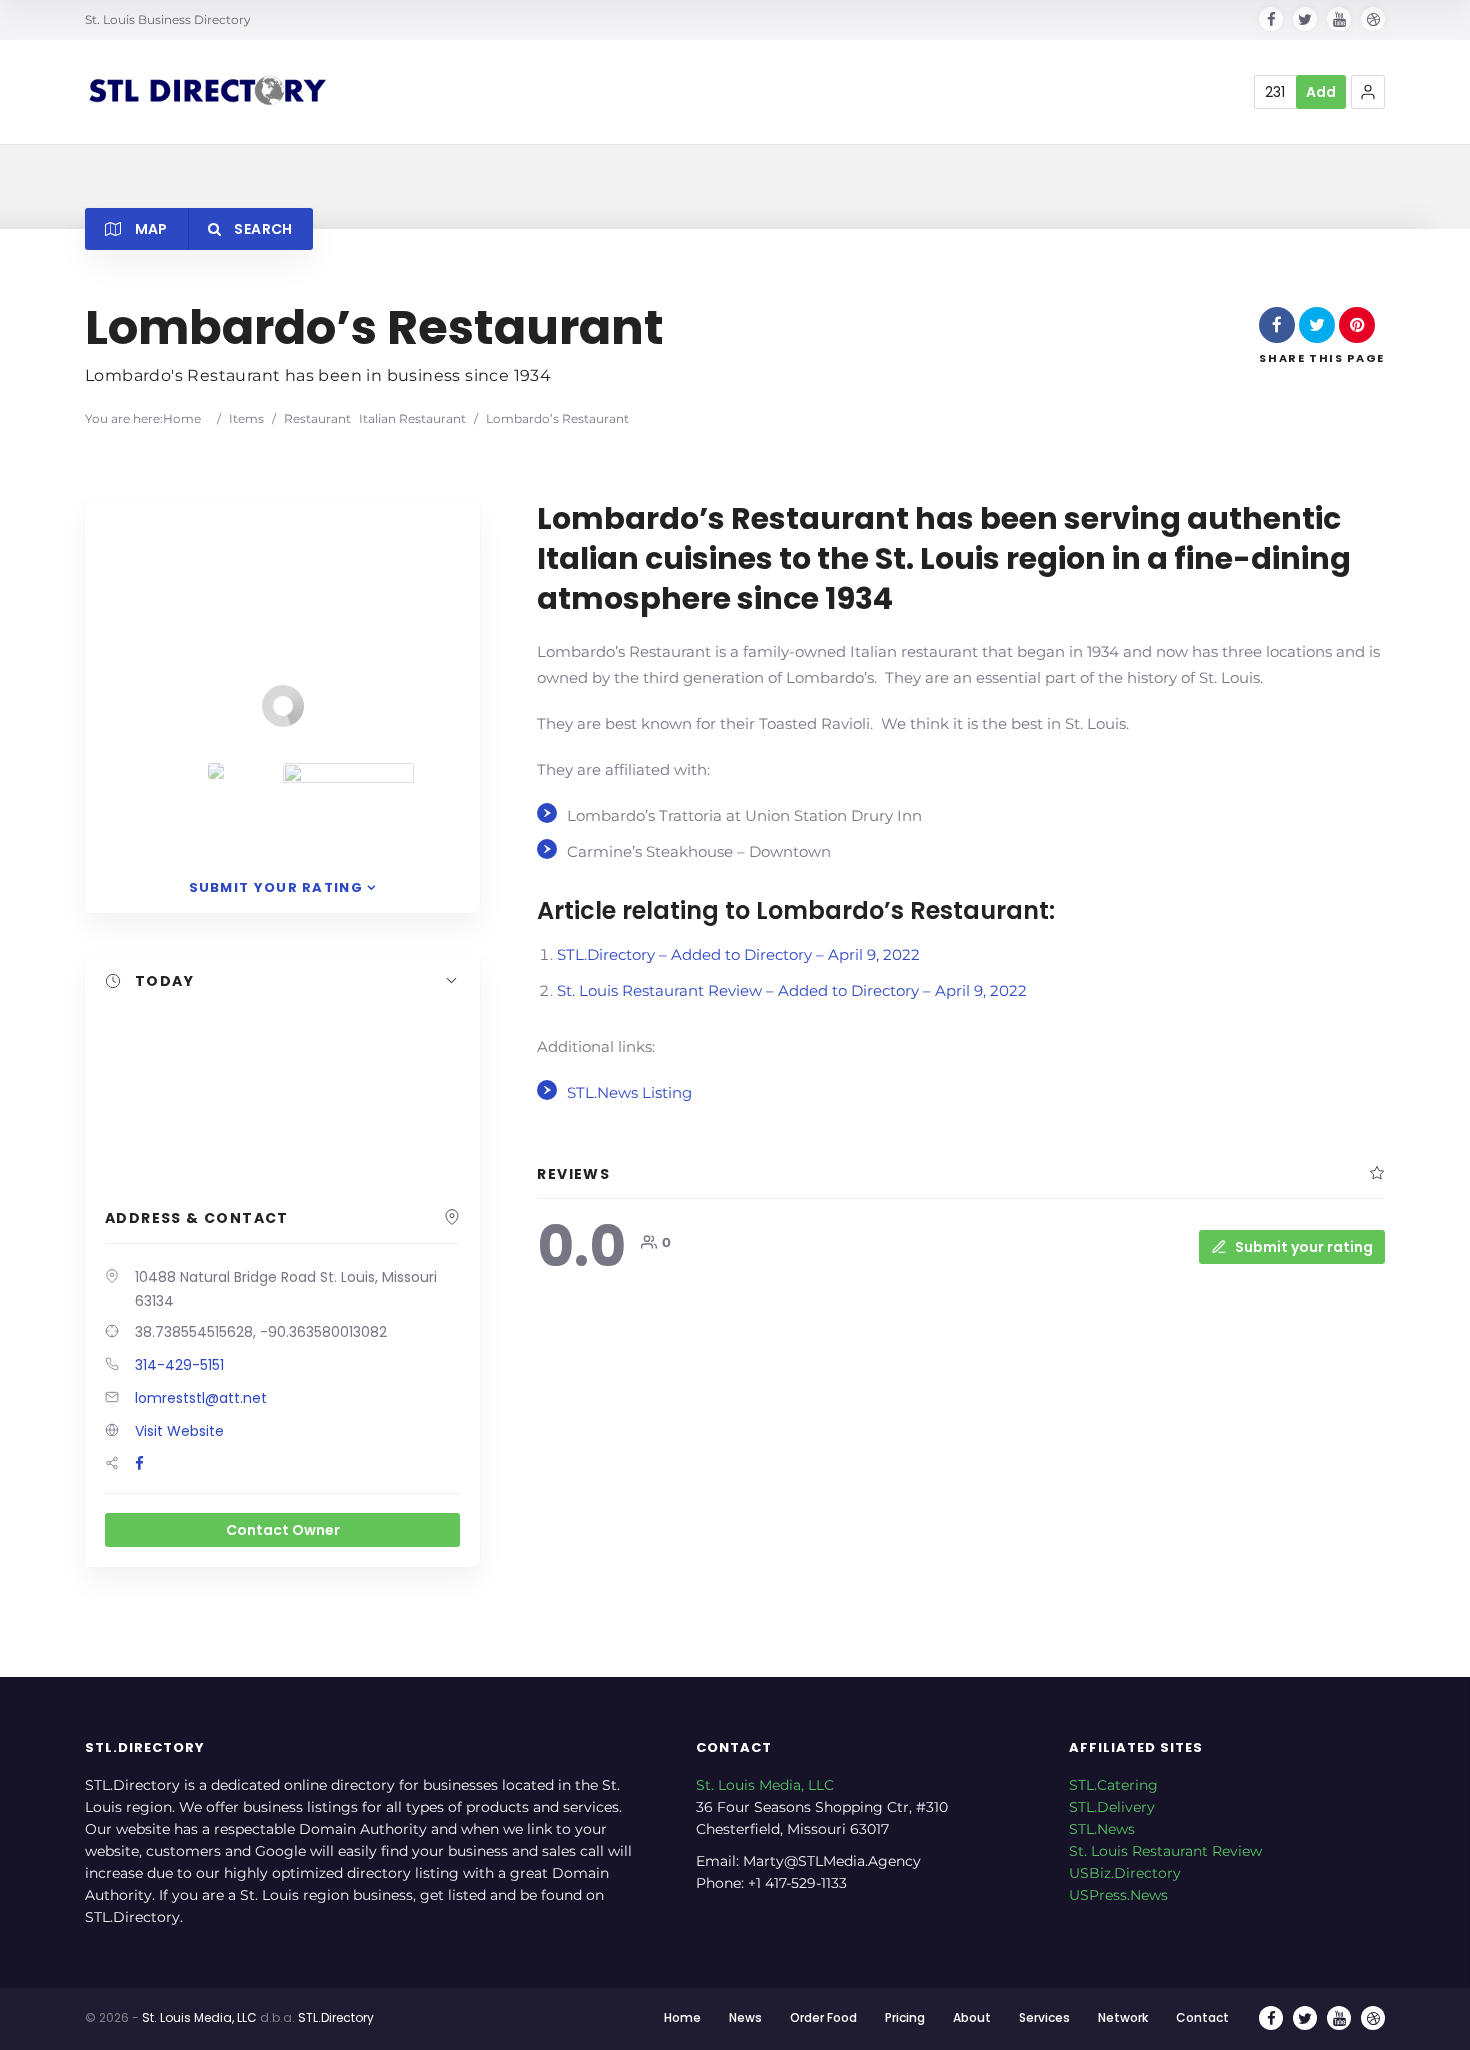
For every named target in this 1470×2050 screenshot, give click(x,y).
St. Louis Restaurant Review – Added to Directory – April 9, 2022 (792, 990)
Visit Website (179, 1431)
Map (149, 229)
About (972, 2017)
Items (246, 418)
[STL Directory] (205, 92)
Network (1123, 2017)
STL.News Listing (629, 1092)
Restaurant (317, 418)
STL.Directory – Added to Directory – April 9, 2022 (738, 954)
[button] (1368, 92)
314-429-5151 (179, 1365)
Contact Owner (283, 1530)
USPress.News (1118, 1895)
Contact (1202, 2017)
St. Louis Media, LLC (765, 1785)
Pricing (905, 2017)
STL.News (1102, 1829)
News (745, 2017)
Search (261, 229)
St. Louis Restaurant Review (1165, 1851)
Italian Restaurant (412, 418)
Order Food (823, 2017)
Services (1044, 2017)
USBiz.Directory (1125, 1873)
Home (182, 418)
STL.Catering (1113, 1785)
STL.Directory (336, 2017)
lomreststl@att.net (201, 1398)
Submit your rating (1304, 1247)
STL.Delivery (1112, 1807)
